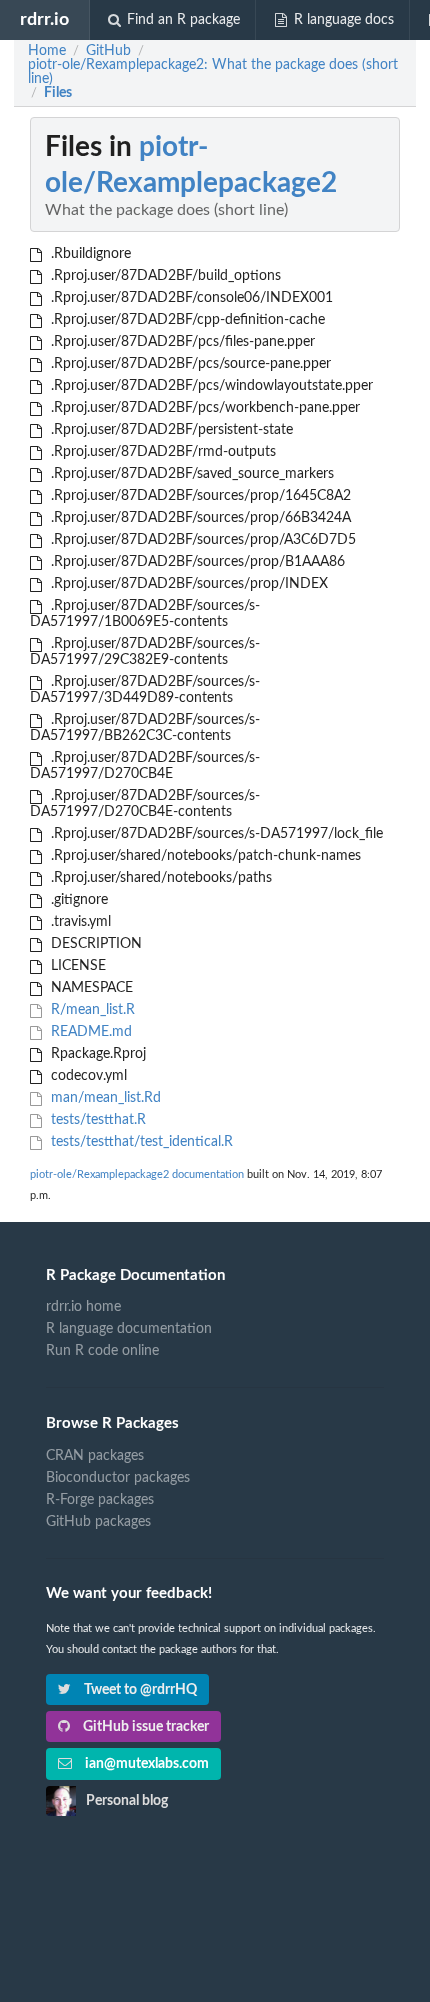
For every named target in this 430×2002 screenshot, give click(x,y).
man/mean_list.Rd (104, 1098)
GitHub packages (98, 1522)
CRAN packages (95, 1456)
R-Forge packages (100, 1500)
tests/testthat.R (96, 1120)
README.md (89, 1032)
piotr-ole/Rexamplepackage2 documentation (137, 1174)
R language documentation (129, 1329)
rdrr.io (44, 19)
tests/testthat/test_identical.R (140, 1142)
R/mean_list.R (91, 1010)
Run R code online (102, 1351)
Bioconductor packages (118, 1478)
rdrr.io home (83, 1307)
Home (47, 51)
